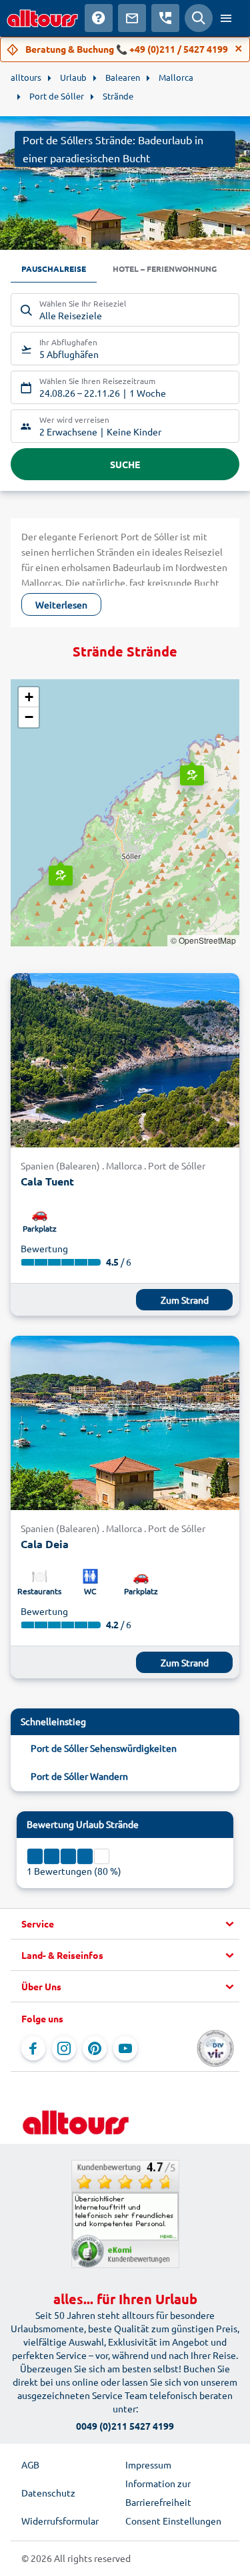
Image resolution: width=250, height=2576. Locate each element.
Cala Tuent (47, 1181)
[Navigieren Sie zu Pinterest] (95, 2048)
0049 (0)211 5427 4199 (125, 2426)
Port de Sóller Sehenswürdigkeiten (104, 1748)
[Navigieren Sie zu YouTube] (125, 2048)
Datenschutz (48, 2493)
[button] (191, 763)
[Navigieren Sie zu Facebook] (33, 2048)
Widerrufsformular (60, 2521)
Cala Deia (45, 1544)
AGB (30, 2464)
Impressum (148, 2464)
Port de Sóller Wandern (79, 1776)
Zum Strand (185, 1300)
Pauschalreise (54, 268)
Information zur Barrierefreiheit (158, 2493)
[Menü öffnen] (226, 18)
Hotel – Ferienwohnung (165, 268)
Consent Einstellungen (173, 2521)
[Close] (239, 49)
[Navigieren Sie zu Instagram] (64, 2048)
